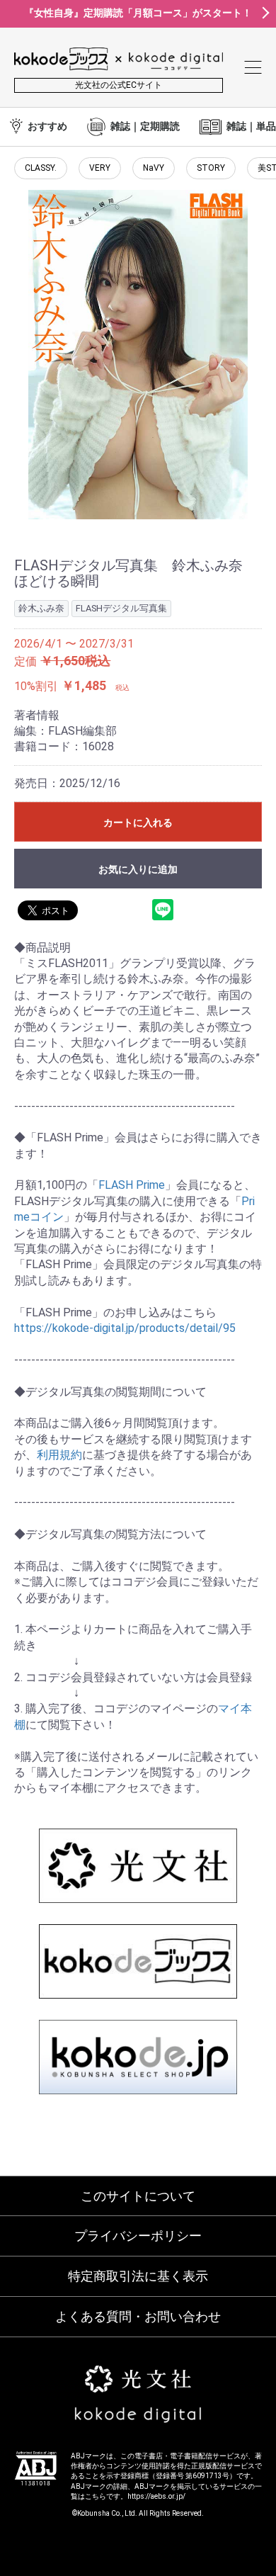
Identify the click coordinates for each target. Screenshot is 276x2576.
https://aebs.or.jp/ (156, 2496)
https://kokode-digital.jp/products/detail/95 (125, 1328)
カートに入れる (138, 823)
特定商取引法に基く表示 (138, 2276)
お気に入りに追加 (138, 869)
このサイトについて (138, 2196)
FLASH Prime (132, 1185)
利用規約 (59, 1455)
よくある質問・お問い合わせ (138, 2316)
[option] (138, 355)
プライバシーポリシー (138, 2236)
